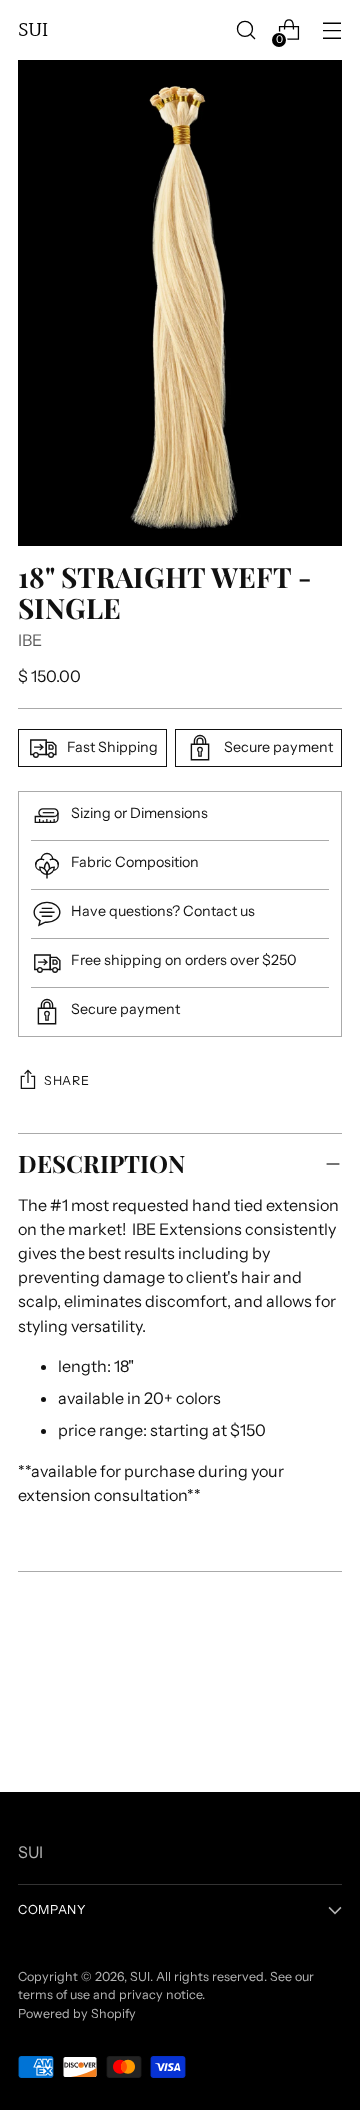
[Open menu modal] (331, 30)
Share (66, 1080)
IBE (30, 640)
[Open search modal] (245, 30)
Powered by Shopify (77, 2013)
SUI (140, 1976)
